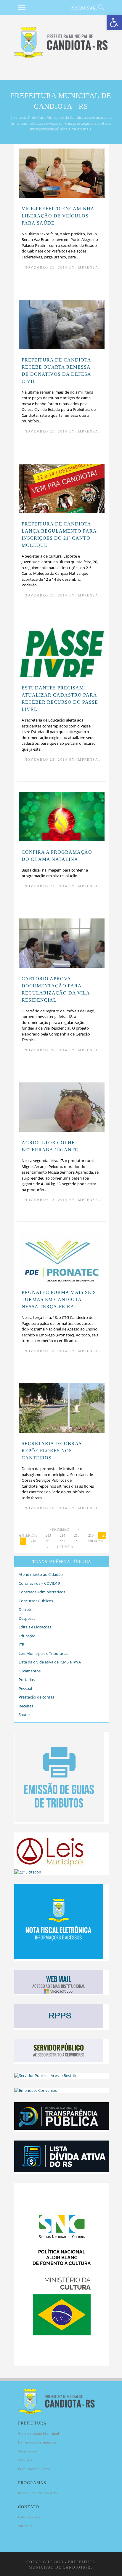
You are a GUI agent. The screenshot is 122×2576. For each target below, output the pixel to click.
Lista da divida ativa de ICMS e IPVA (50, 1662)
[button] (114, 23)
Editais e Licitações (35, 1627)
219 (48, 1541)
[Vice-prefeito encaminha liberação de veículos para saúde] (62, 196)
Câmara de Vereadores (37, 2442)
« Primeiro (59, 1529)
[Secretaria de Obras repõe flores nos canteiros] (62, 1431)
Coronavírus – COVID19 (39, 1583)
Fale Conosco (29, 2517)
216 (91, 1535)
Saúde (24, 1715)
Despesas (27, 1618)
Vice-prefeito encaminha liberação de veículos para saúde (58, 216)
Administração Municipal (38, 2433)
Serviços (25, 2460)
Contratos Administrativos (42, 1592)
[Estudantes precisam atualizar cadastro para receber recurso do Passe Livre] (62, 676)
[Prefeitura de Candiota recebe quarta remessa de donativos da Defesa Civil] (62, 348)
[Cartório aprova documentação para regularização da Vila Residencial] (62, 966)
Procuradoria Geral (34, 2469)
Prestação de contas (36, 1697)
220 (62, 1541)
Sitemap (25, 2526)
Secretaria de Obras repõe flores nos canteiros (52, 1451)
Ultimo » (65, 1547)
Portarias (27, 1680)
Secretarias (28, 2451)
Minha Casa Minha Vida (37, 2493)
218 (33, 1541)
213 (48, 1535)
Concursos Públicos (36, 1601)
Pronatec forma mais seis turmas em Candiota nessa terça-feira (59, 1299)
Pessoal (25, 1688)
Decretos (27, 1609)
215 (77, 1535)
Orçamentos (30, 1671)
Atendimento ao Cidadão (41, 1574)
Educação (27, 1636)
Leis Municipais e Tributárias (43, 1653)
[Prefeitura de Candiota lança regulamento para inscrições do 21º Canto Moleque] (62, 512)
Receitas (26, 1706)
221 (76, 1541)
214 (62, 1535)
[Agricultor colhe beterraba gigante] (62, 1131)
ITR (21, 1644)
